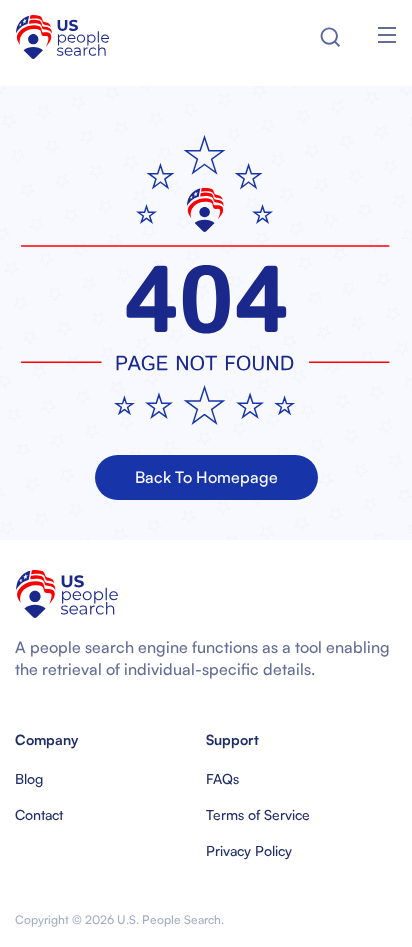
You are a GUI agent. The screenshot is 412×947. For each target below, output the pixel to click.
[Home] (62, 37)
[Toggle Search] (330, 37)
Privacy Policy (249, 850)
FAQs (222, 778)
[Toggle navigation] (387, 37)
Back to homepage (206, 477)
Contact (39, 814)
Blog (29, 778)
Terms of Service (258, 814)
